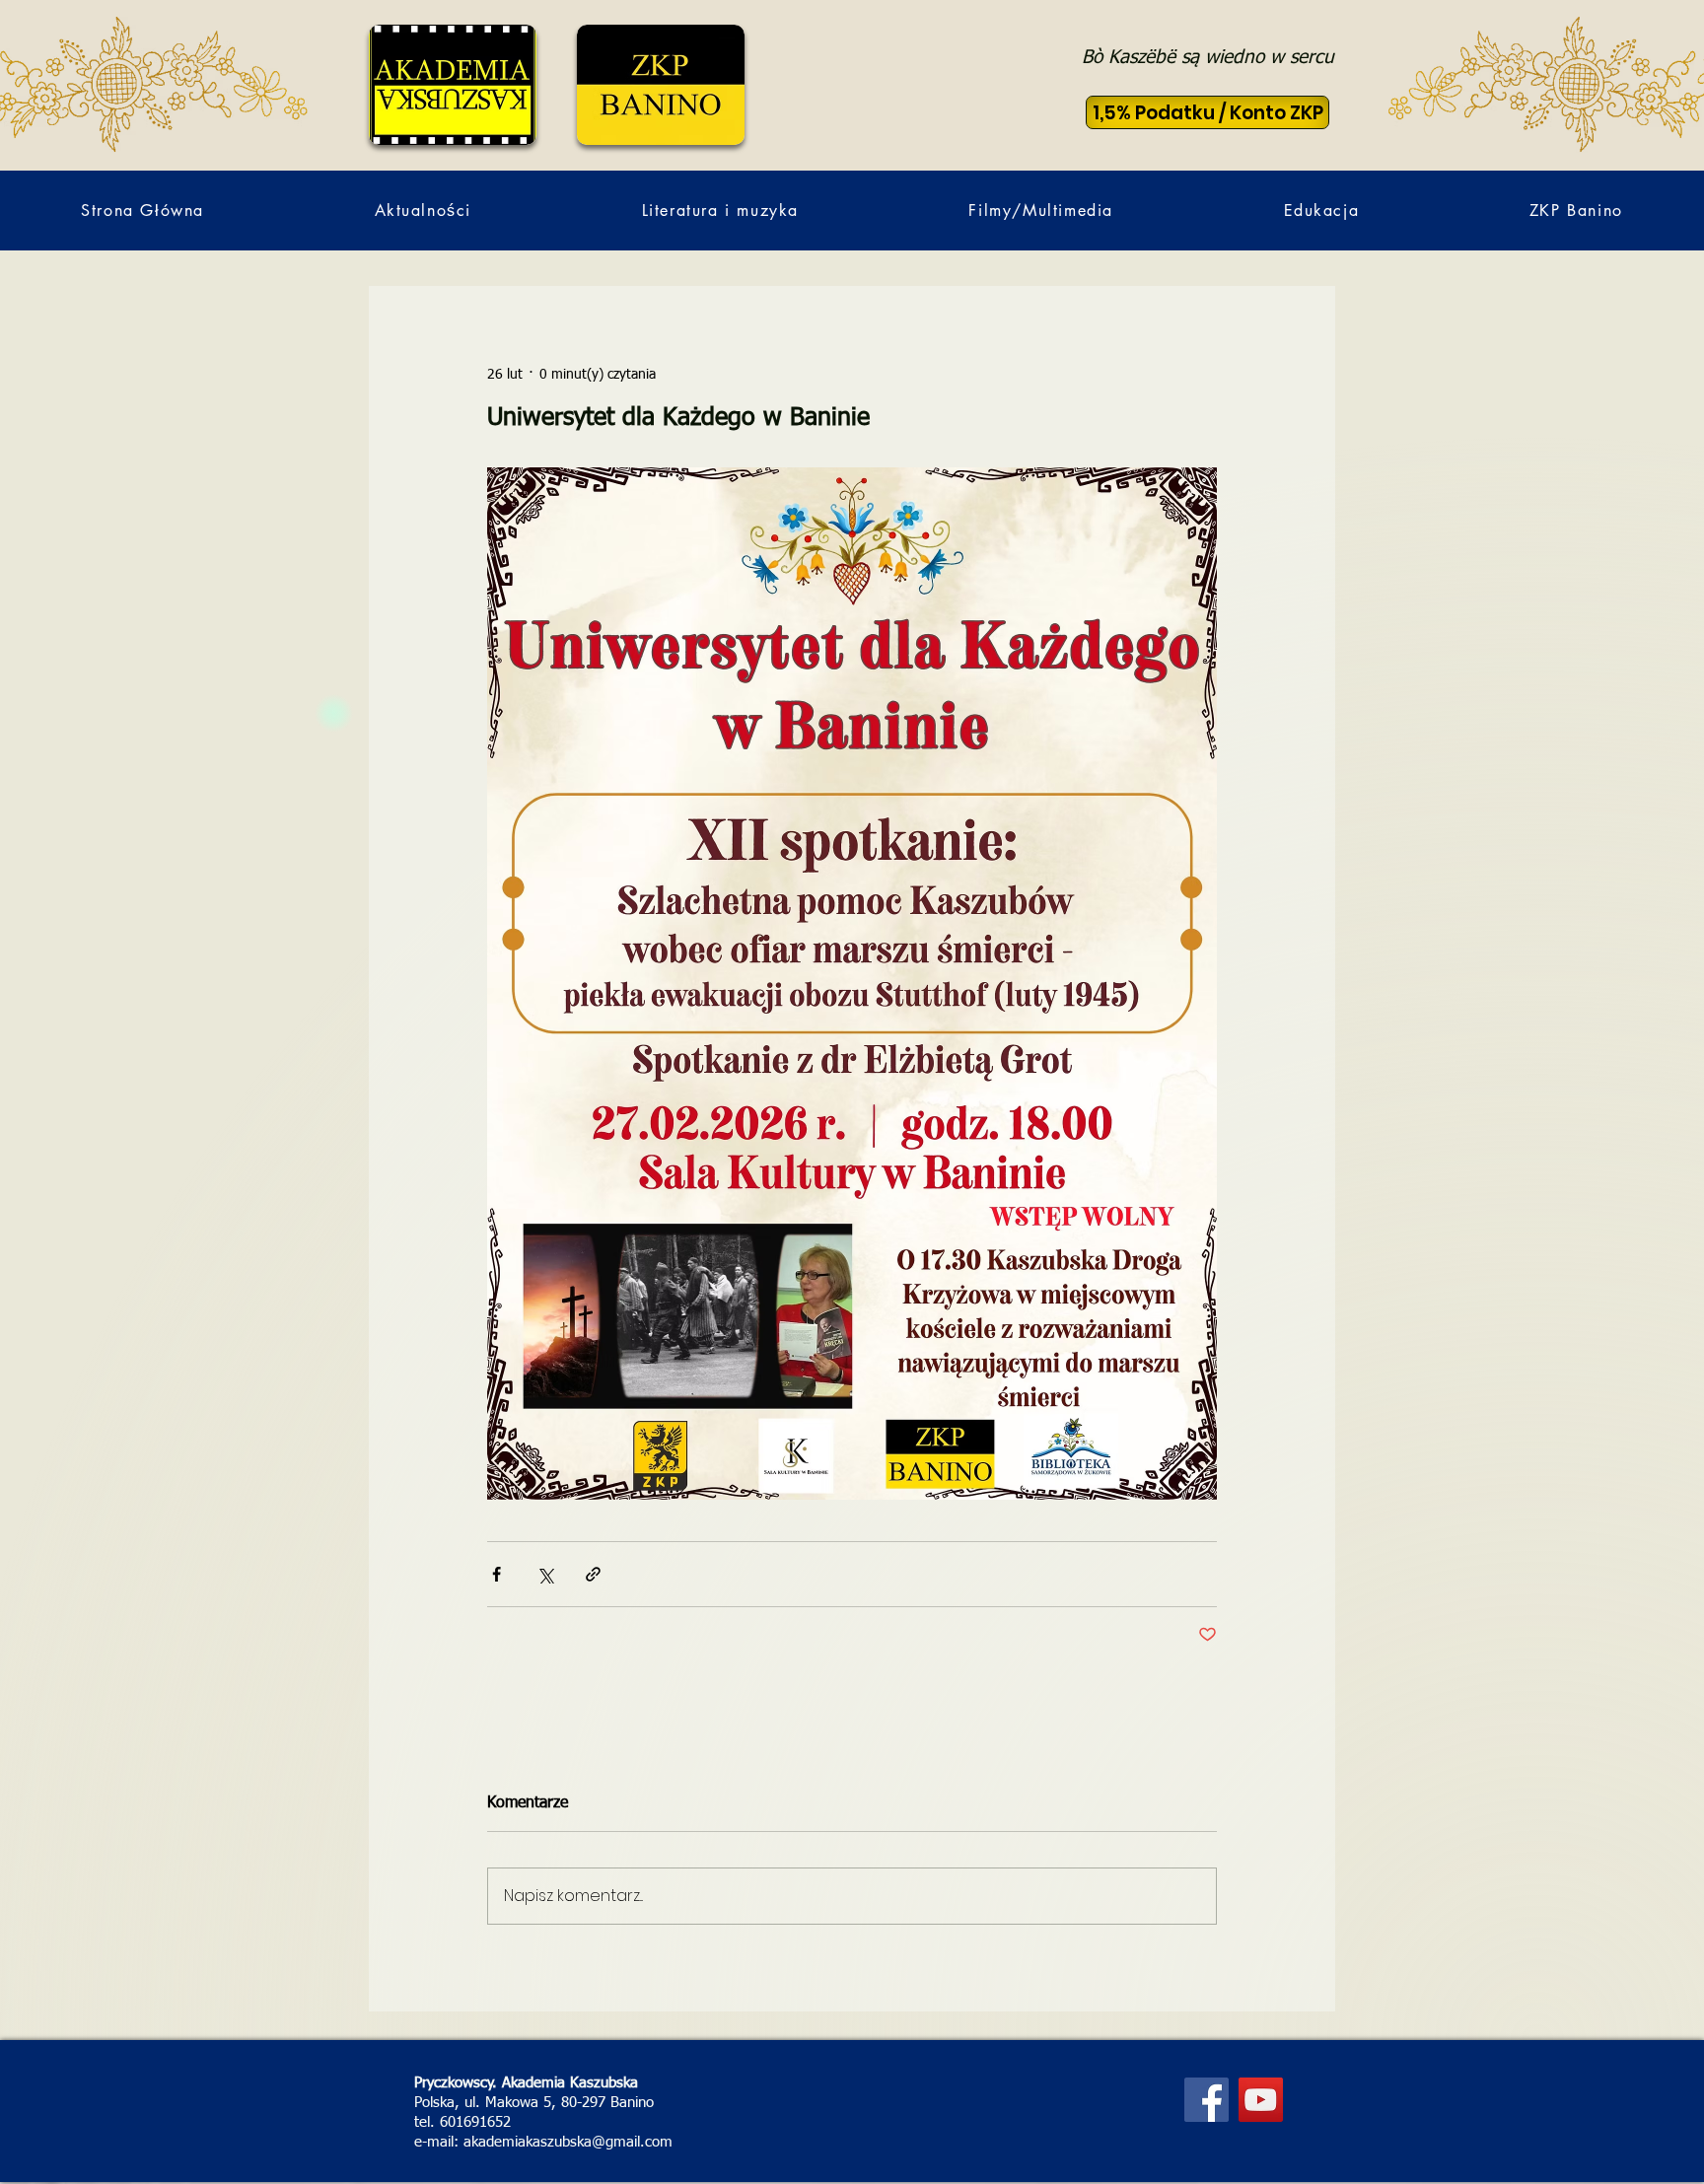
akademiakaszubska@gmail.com (568, 2142)
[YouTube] (1261, 2100)
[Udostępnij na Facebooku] (497, 1574)
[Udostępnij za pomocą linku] (593, 1574)
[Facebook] (1207, 2100)
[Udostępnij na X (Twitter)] (545, 1574)
